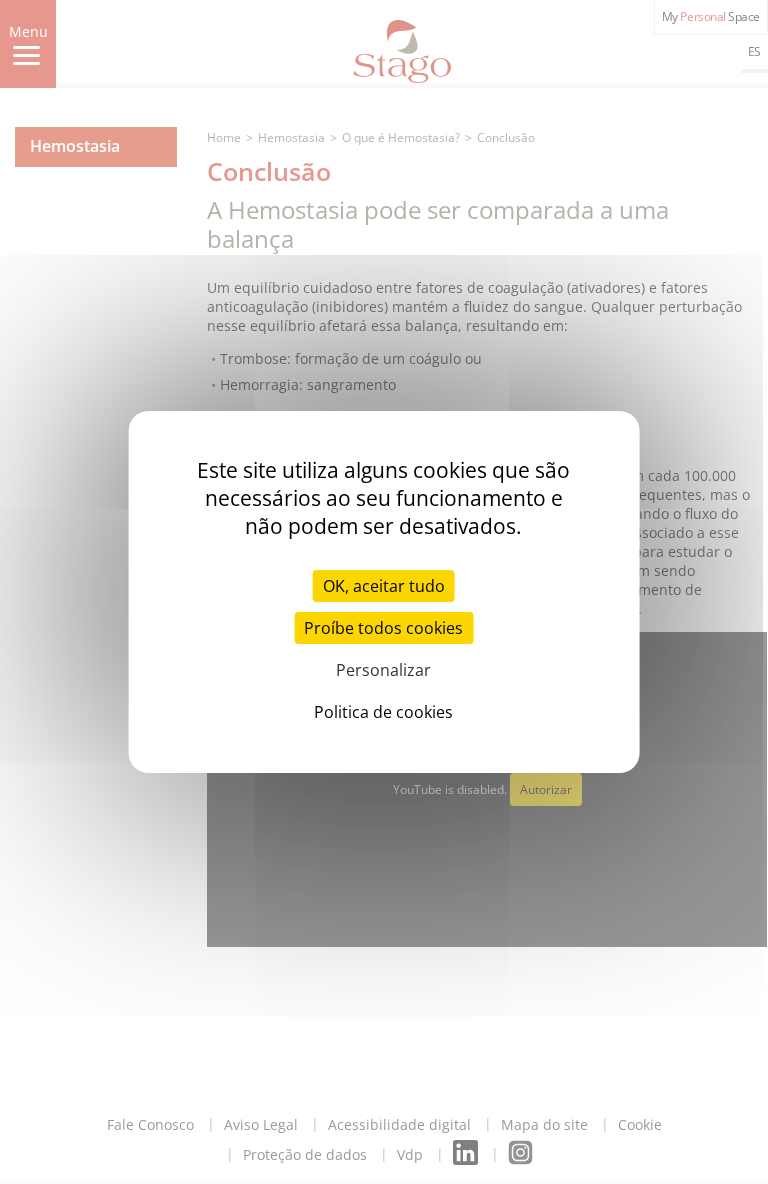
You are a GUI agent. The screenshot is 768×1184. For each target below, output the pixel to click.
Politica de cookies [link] (383, 712)
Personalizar (383, 670)
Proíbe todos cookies (383, 628)
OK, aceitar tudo (384, 586)
